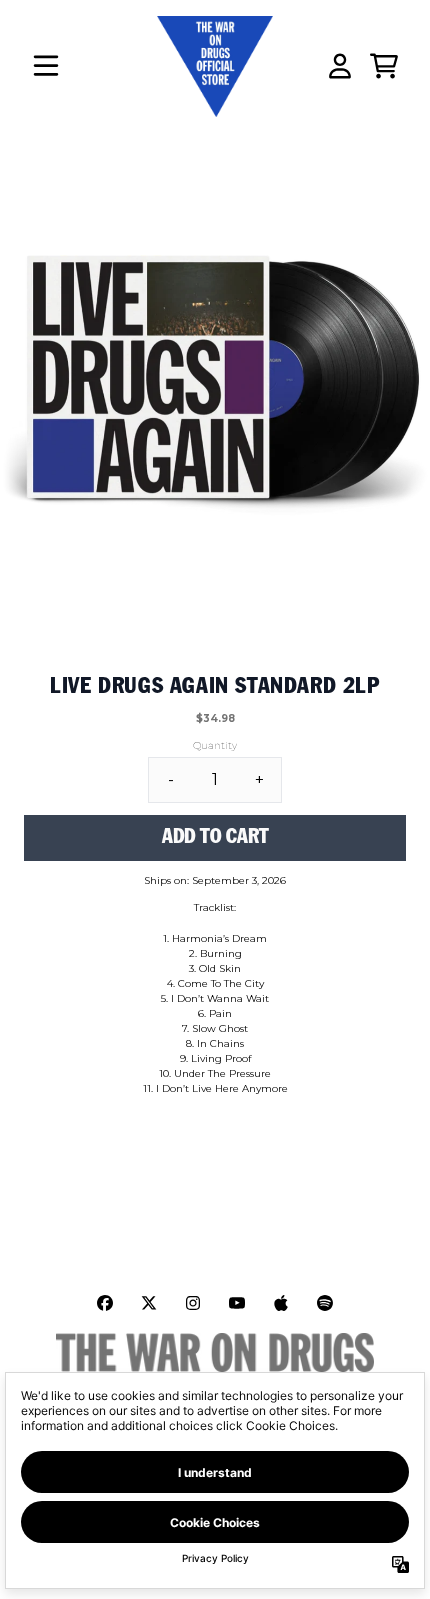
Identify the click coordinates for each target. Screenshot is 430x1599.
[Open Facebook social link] (105, 1303)
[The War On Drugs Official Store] (215, 66)
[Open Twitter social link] (149, 1303)
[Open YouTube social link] (237, 1303)
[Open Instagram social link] (193, 1303)
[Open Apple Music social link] (281, 1303)
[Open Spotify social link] (325, 1303)
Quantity (215, 745)
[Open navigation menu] (46, 66)
